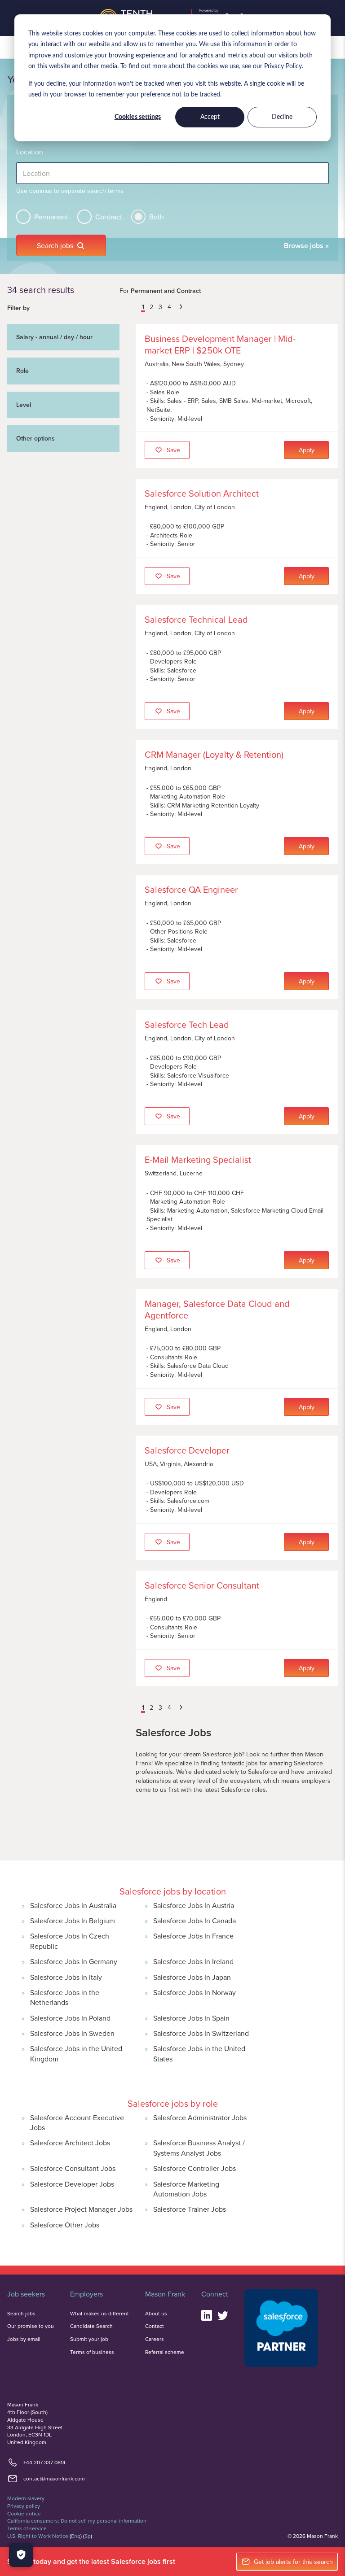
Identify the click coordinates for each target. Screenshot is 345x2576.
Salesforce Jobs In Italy (66, 1977)
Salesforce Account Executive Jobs (77, 2122)
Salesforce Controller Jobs (195, 2168)
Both (157, 217)
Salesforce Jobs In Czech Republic (70, 1941)
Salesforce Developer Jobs (72, 2184)
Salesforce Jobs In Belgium (73, 1921)
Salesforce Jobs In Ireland (193, 1961)
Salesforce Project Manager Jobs (81, 2209)
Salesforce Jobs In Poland (70, 2018)
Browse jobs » (306, 246)
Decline (282, 117)
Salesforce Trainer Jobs (190, 2209)
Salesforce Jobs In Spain (191, 2018)
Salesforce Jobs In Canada (195, 1921)
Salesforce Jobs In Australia (73, 1905)
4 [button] (169, 307)
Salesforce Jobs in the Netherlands (65, 1997)
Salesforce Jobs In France (193, 1936)
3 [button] (160, 307)
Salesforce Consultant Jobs (73, 2168)
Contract (109, 217)
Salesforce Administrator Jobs (200, 2118)
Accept (210, 117)
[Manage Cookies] (21, 2555)
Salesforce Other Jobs (65, 2225)
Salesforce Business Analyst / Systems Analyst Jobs (199, 2148)
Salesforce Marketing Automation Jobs (186, 2189)
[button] (137, 308)
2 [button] (151, 307)
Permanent (51, 217)
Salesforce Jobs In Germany (74, 1961)
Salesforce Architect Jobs (70, 2143)
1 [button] (143, 307)
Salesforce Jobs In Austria (194, 1905)
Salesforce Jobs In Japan (192, 1977)
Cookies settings (138, 117)
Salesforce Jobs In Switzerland (201, 2033)
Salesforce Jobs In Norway (195, 1992)
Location (30, 152)
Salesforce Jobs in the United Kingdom (76, 2053)
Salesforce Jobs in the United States (199, 2053)
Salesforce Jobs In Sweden (72, 2033)
